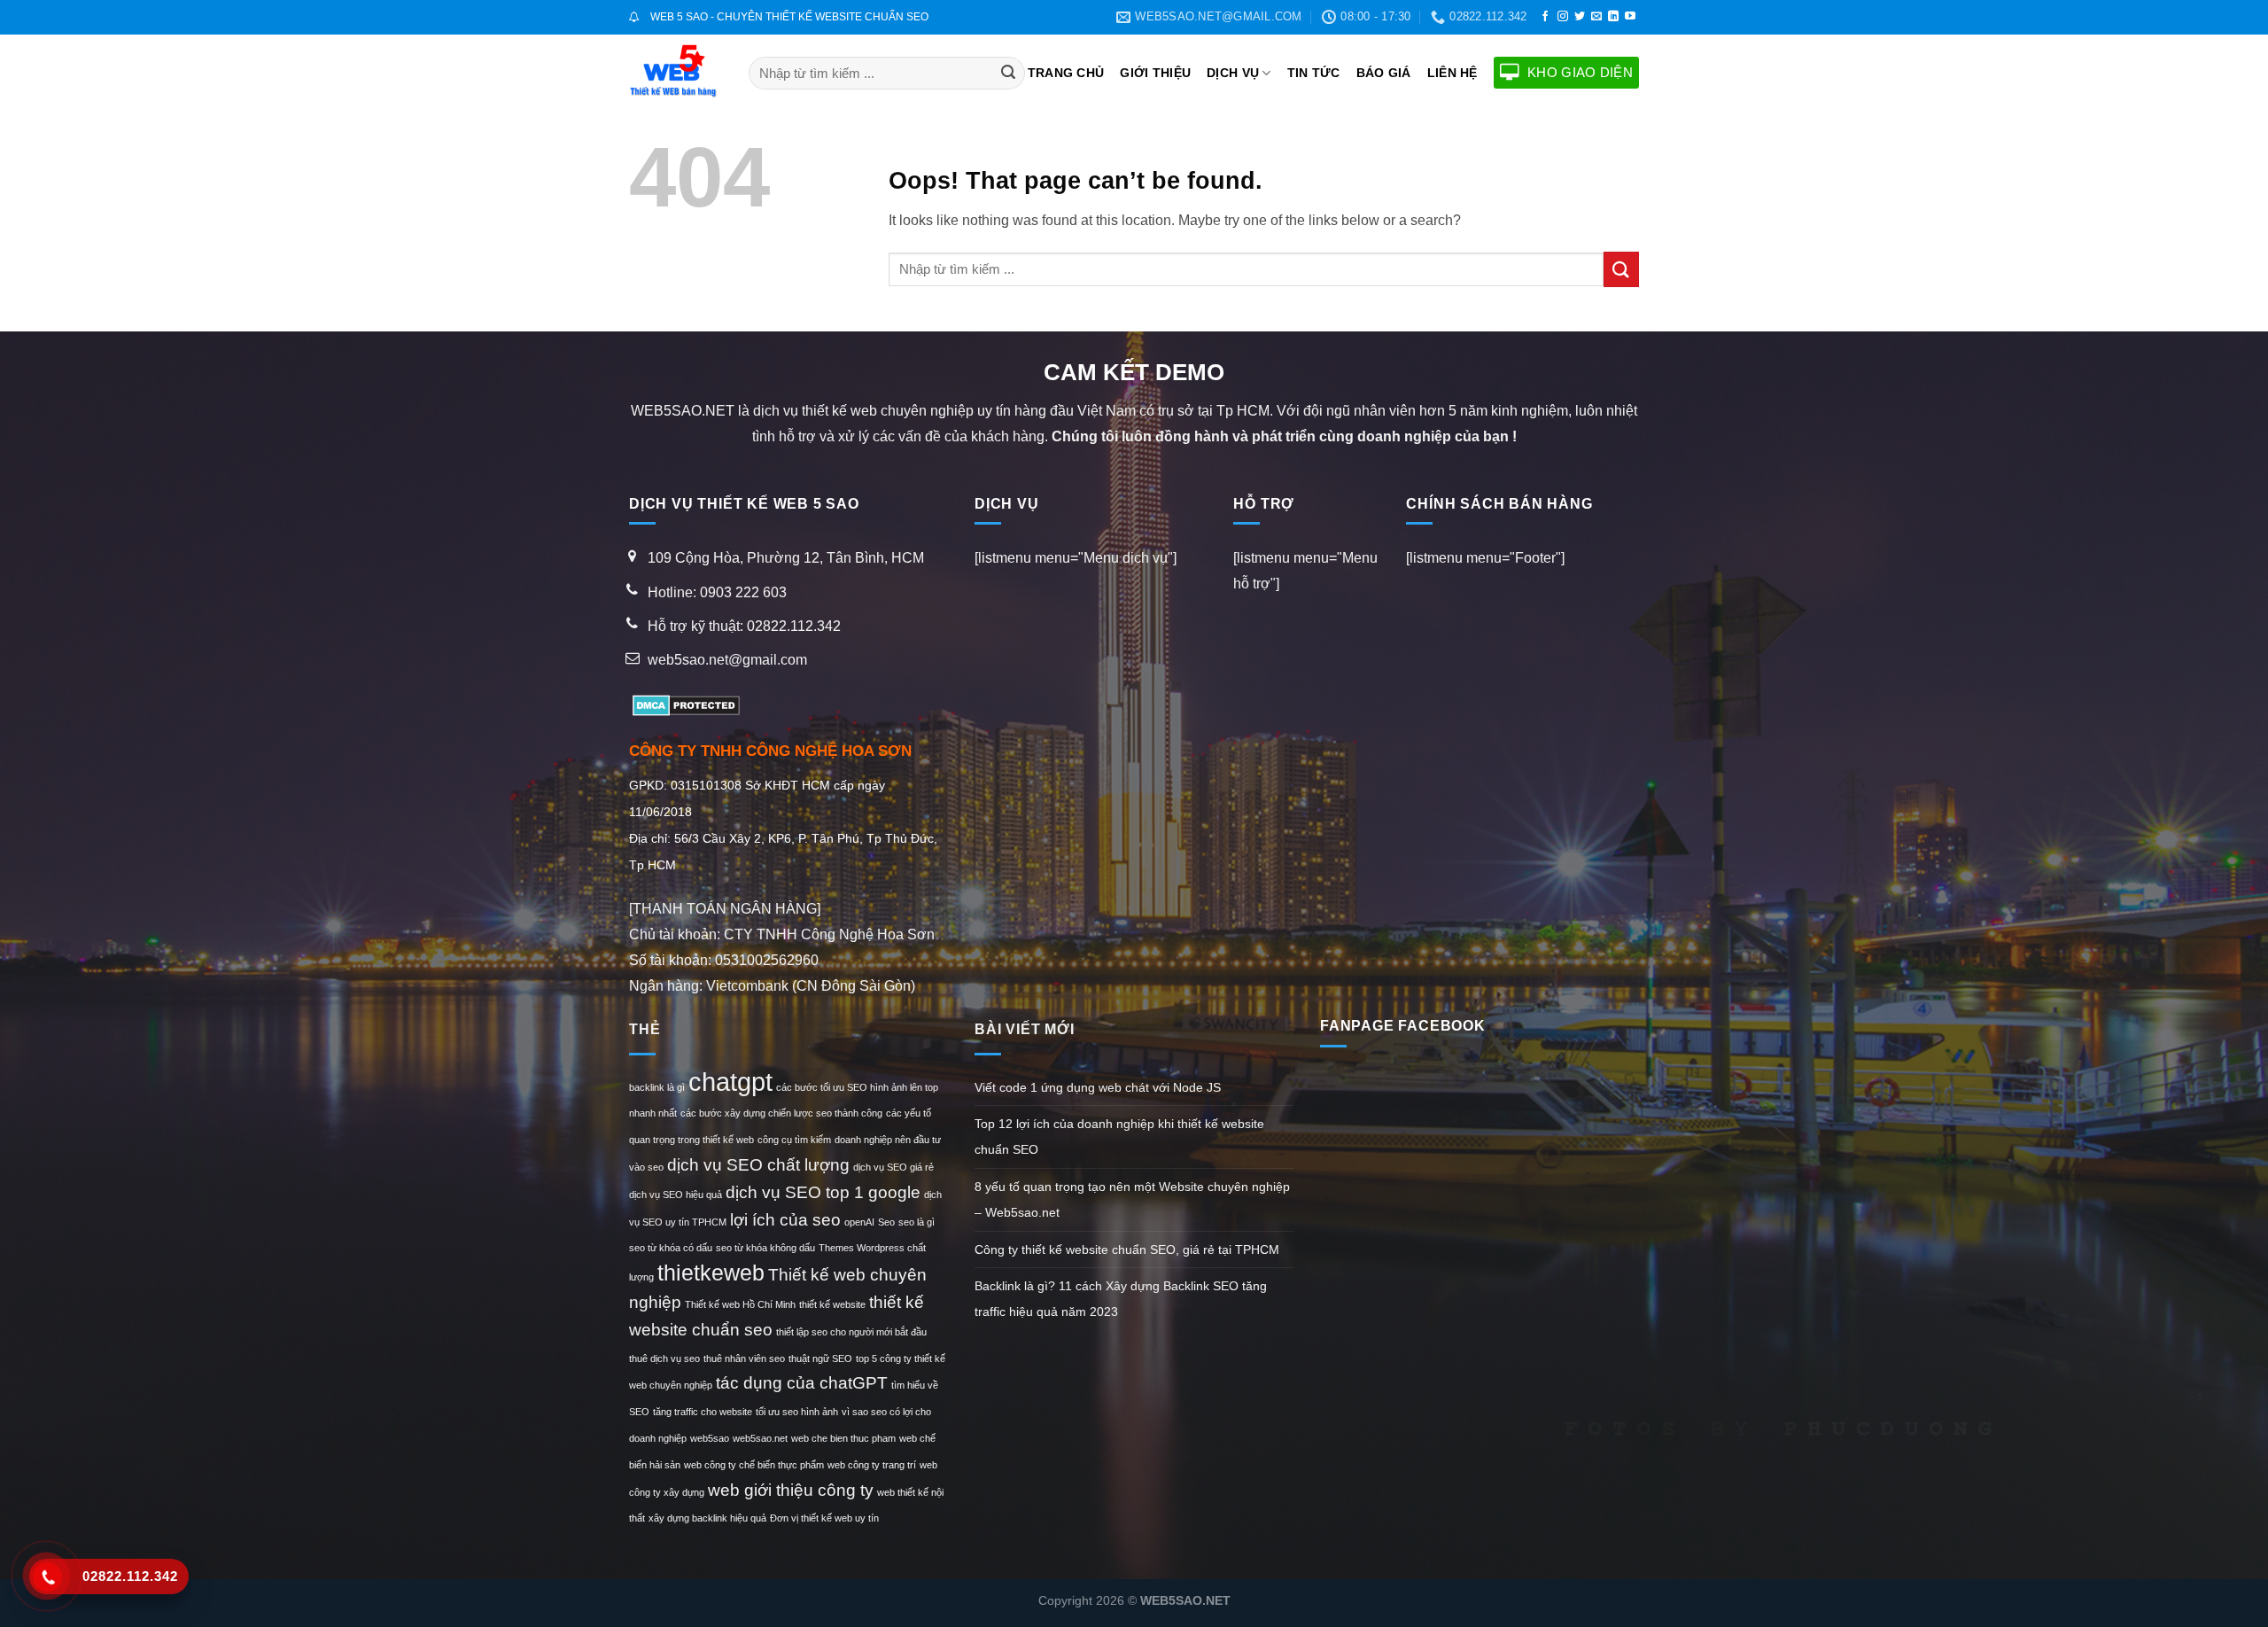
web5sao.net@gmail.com (727, 660)
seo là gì (917, 1222)
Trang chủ (1066, 73)
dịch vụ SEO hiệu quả (676, 1195)
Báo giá (1384, 73)
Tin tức (1314, 73)
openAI (859, 1222)
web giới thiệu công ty (791, 1490)
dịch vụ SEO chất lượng (758, 1165)
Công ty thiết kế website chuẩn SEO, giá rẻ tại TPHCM (1127, 1249)
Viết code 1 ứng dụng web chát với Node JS (1098, 1087)
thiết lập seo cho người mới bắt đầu (851, 1332)
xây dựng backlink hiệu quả (707, 1518)
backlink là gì (657, 1087)
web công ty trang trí (872, 1465)
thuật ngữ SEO (820, 1358)
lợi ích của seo (785, 1220)
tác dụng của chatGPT (802, 1383)
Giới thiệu (1155, 73)
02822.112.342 (794, 626)
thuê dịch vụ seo (664, 1358)
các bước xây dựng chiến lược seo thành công (781, 1113)
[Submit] (1008, 73)
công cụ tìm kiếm (794, 1140)
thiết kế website (832, 1304)
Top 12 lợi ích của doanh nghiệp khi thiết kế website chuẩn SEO (1119, 1137)
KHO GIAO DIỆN (1580, 72)
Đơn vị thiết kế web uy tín (824, 1518)
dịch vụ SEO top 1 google (823, 1192)
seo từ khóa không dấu (765, 1248)
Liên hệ (1452, 73)
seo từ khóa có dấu (671, 1248)
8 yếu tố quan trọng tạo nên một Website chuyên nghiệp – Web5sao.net (1132, 1199)
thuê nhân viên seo (744, 1358)
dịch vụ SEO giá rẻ (893, 1167)
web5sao (710, 1438)
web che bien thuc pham (843, 1438)
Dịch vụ (1233, 73)
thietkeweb (711, 1273)
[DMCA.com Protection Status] (684, 704)
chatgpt (730, 1082)
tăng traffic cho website (703, 1412)
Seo (886, 1222)
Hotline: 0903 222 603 (717, 592)
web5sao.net (760, 1438)
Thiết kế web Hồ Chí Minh (740, 1304)
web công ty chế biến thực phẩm (754, 1465)
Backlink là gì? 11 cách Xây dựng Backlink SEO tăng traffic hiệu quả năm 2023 (1121, 1299)
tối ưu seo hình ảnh (797, 1412)
